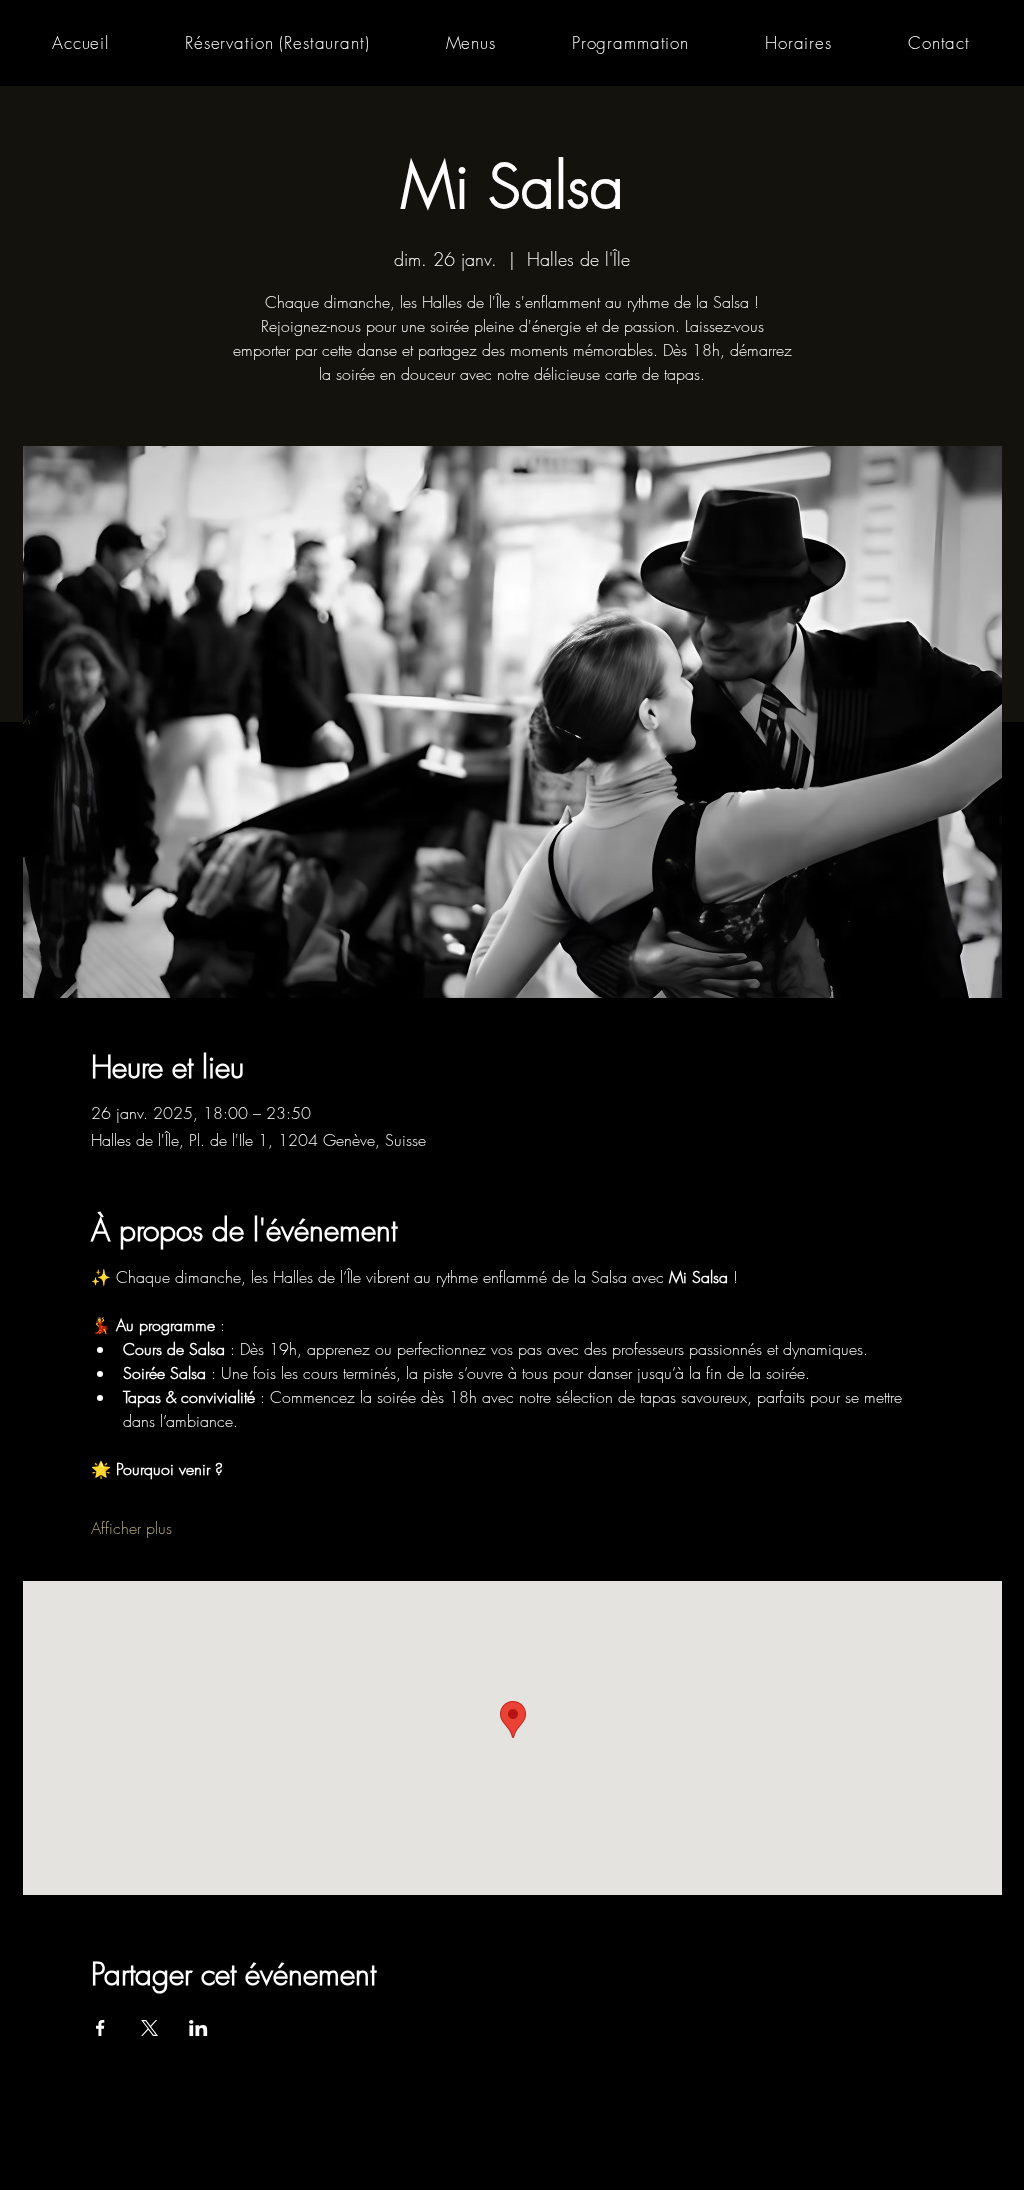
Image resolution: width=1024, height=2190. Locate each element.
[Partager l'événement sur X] (149, 2028)
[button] (471, 42)
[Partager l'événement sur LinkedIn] (198, 2028)
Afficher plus (131, 1528)
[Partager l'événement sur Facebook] (100, 2028)
